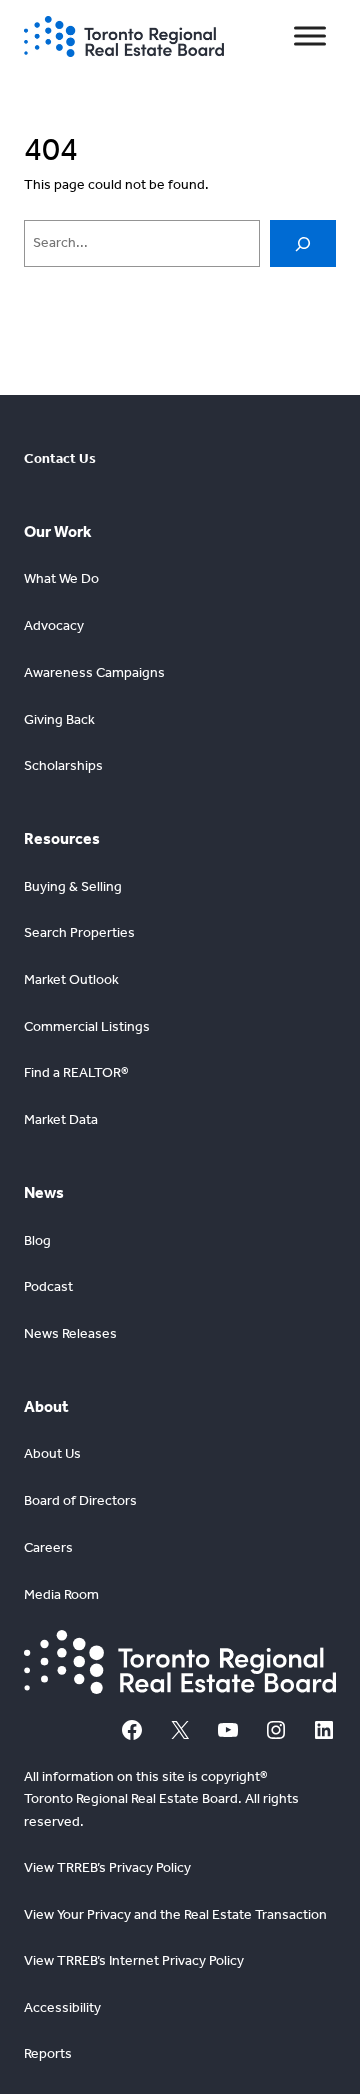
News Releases (70, 1333)
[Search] (303, 243)
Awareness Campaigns (94, 672)
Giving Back (59, 719)
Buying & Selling (73, 886)
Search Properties (79, 932)
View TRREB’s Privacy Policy (107, 1867)
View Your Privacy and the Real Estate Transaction (175, 1914)
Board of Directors (80, 1500)
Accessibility (62, 2007)
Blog (37, 1240)
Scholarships (63, 765)
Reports (48, 2053)
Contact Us (60, 458)
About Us (52, 1453)
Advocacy (54, 625)
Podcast (48, 1286)
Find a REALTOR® (76, 1072)
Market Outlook (71, 979)
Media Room (61, 1594)
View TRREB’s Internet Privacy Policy (134, 1960)
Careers (48, 1547)
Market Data (61, 1119)
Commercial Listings (87, 1026)
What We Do (61, 578)
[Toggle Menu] (310, 36)
